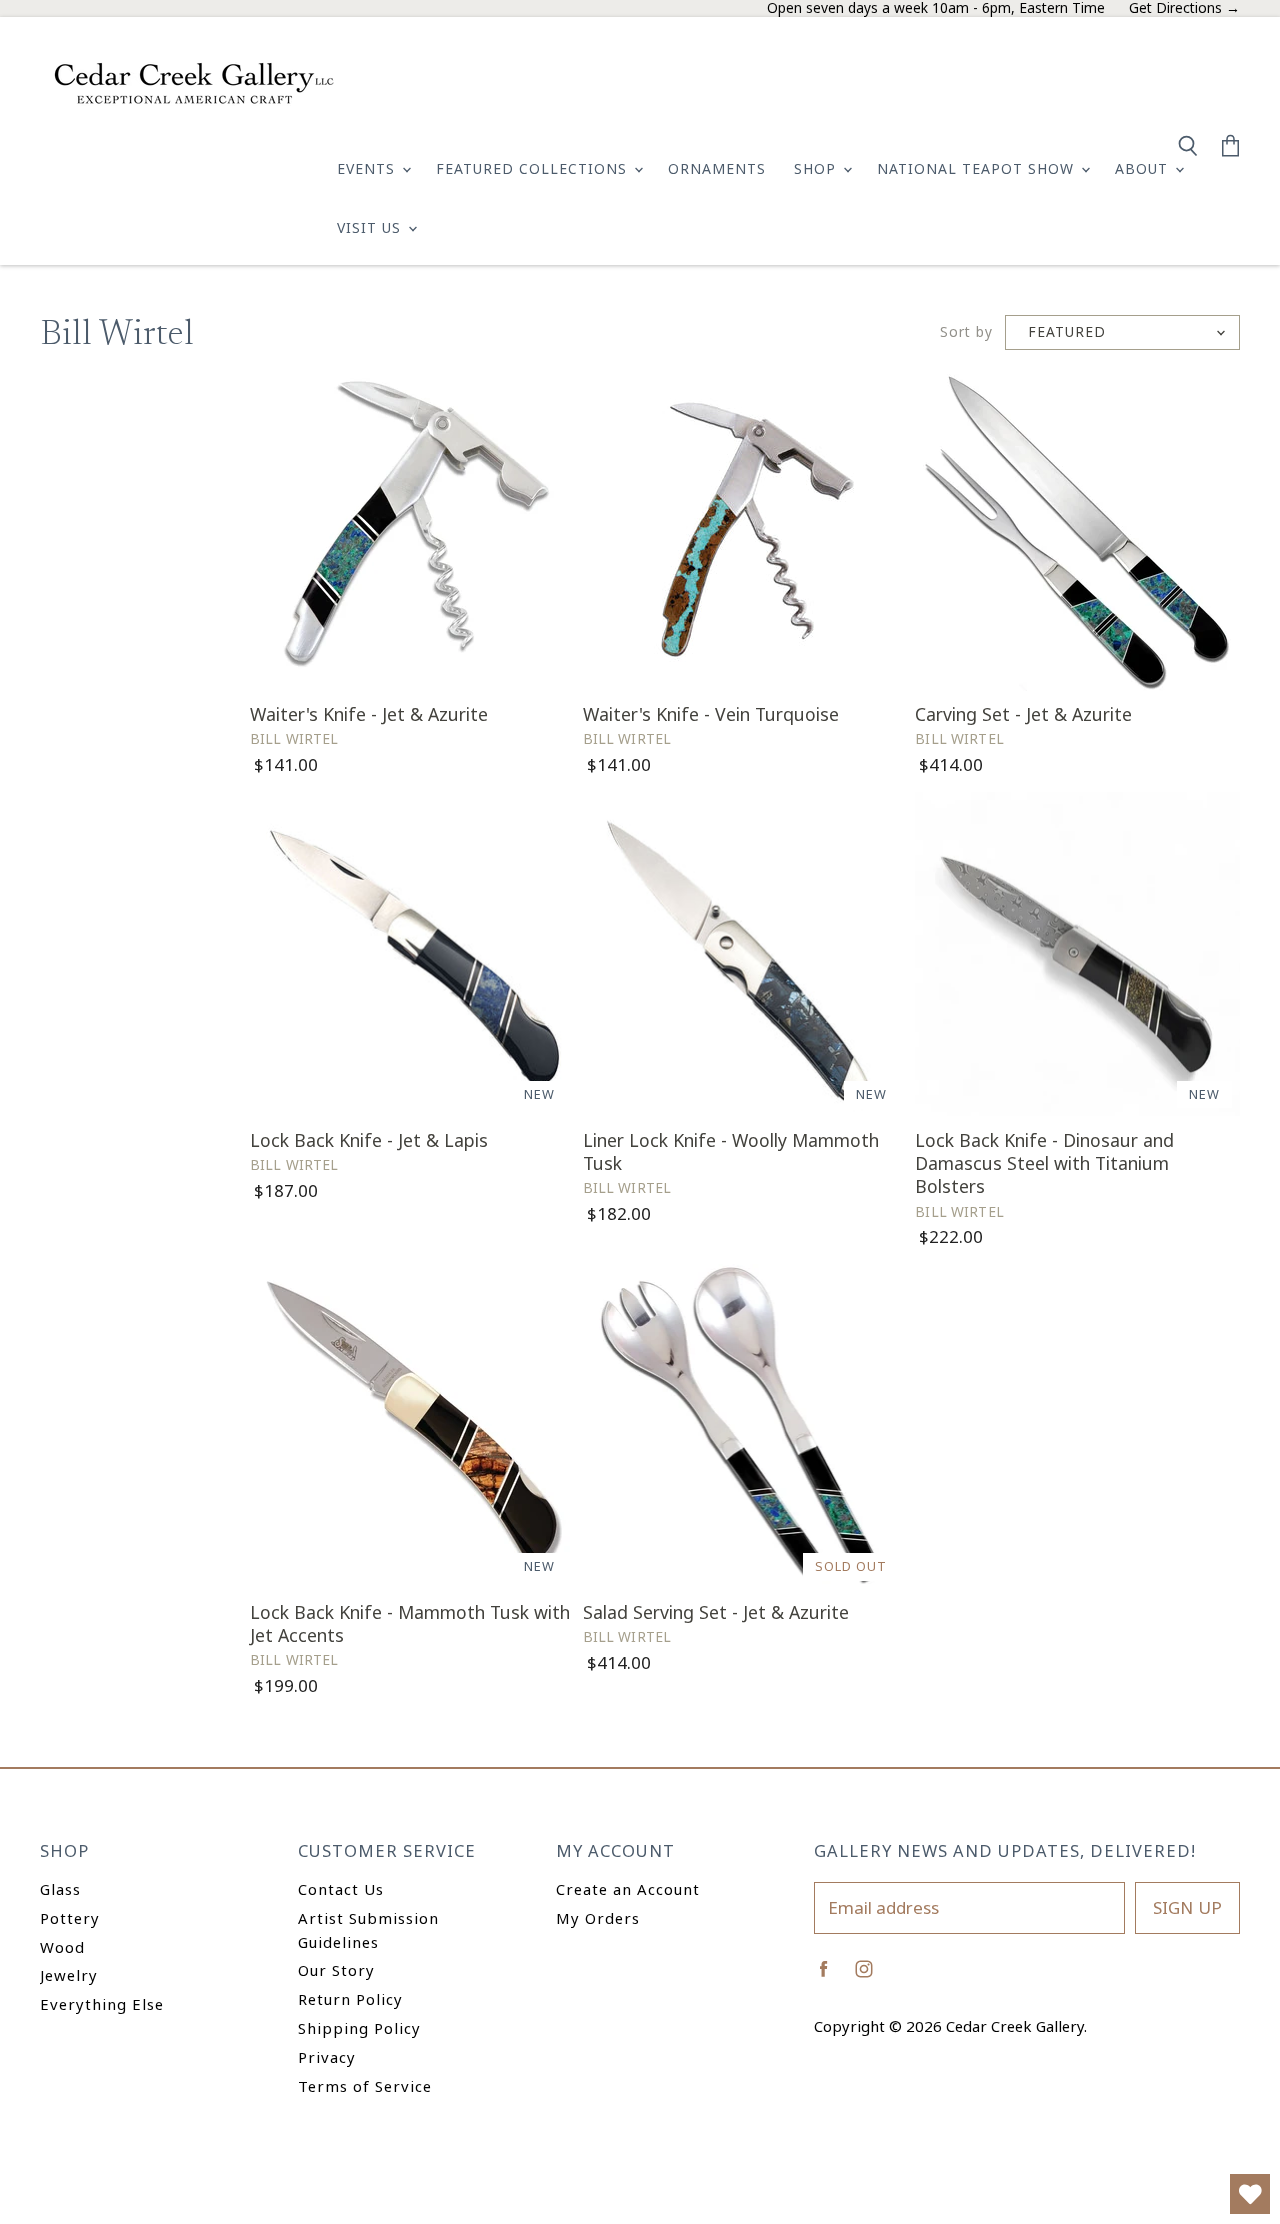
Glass (60, 1889)
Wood (62, 1947)
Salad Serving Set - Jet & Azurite (716, 1612)
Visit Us (371, 227)
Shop (817, 168)
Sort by (966, 332)
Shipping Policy (359, 2028)
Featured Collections (534, 168)
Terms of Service (365, 2086)
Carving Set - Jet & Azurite (1023, 714)
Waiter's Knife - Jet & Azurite (369, 714)
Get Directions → (1184, 8)
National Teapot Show (978, 168)
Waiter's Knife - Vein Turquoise (711, 714)
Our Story (336, 1970)
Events (368, 168)
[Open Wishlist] (1250, 2194)
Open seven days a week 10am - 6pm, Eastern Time (936, 8)
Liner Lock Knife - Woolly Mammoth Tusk (731, 1151)
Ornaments (717, 168)
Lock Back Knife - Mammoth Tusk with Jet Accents (410, 1623)
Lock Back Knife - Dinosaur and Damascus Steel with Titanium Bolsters (1044, 1163)
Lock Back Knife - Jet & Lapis (369, 1140)
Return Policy (350, 1999)
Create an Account (628, 1889)
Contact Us (341, 1889)
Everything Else (102, 2004)
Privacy (327, 2057)
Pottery (70, 1918)
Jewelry (69, 1975)
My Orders (598, 1918)
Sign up (1187, 1907)
